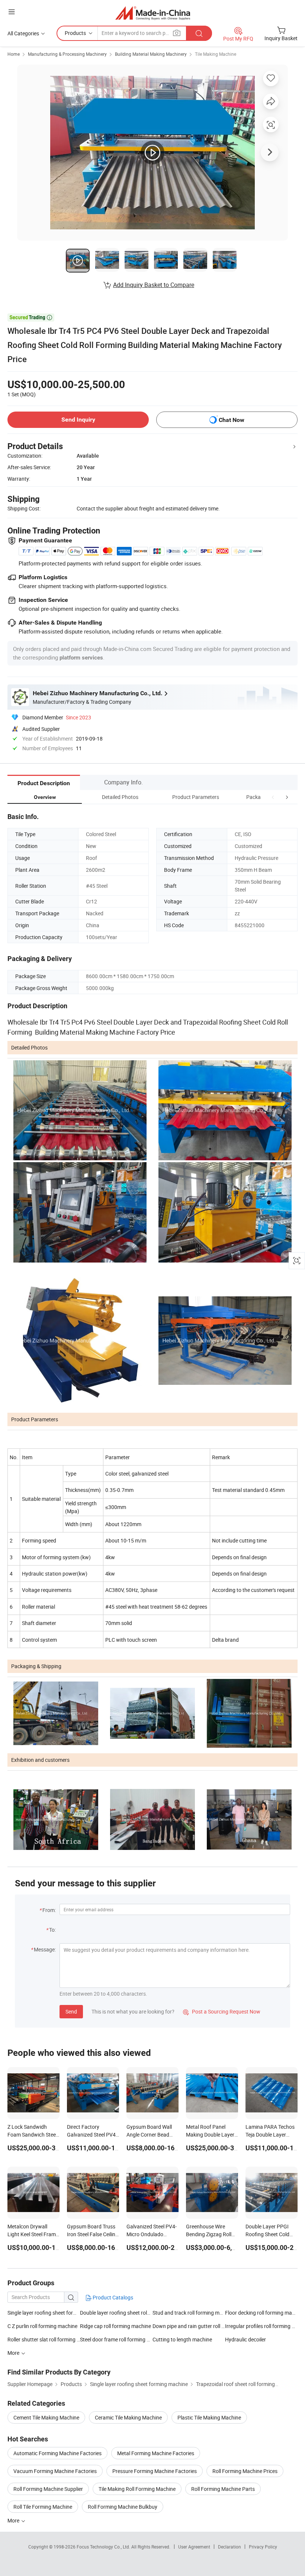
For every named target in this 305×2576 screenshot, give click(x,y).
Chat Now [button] (232, 420)
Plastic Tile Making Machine (209, 2417)
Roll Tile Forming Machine (43, 2507)
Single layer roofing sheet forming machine (56, 2313)
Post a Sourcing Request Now (222, 2011)
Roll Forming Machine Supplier (48, 2489)
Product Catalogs (112, 2297)
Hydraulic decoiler (245, 2339)
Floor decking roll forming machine (261, 2313)
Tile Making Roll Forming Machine (137, 2489)
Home (14, 54)
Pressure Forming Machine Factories (155, 2471)
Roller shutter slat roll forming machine (44, 2339)
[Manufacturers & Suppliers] (153, 13)
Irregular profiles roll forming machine (261, 2326)
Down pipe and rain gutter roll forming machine (189, 2326)
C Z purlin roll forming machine (42, 2326)
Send (71, 2011)
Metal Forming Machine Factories (156, 2453)
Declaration (229, 2547)
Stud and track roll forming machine (189, 2313)
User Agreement (194, 2547)
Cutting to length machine (182, 2339)
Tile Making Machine (216, 54)
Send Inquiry (78, 420)
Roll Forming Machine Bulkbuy (123, 2507)
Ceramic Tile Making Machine (128, 2417)
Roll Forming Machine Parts (223, 2489)
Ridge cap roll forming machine (115, 2326)
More (14, 2520)
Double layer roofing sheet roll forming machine (134, 2313)
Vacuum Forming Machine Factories (55, 2471)
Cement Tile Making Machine (46, 2417)
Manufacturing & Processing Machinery (67, 54)
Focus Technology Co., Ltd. (104, 2547)
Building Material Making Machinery (151, 54)
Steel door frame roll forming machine (116, 2339)
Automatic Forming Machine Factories (57, 2453)
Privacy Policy (263, 2547)
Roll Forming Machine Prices (245, 2471)
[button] (273, 797)
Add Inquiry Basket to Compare (154, 285)
